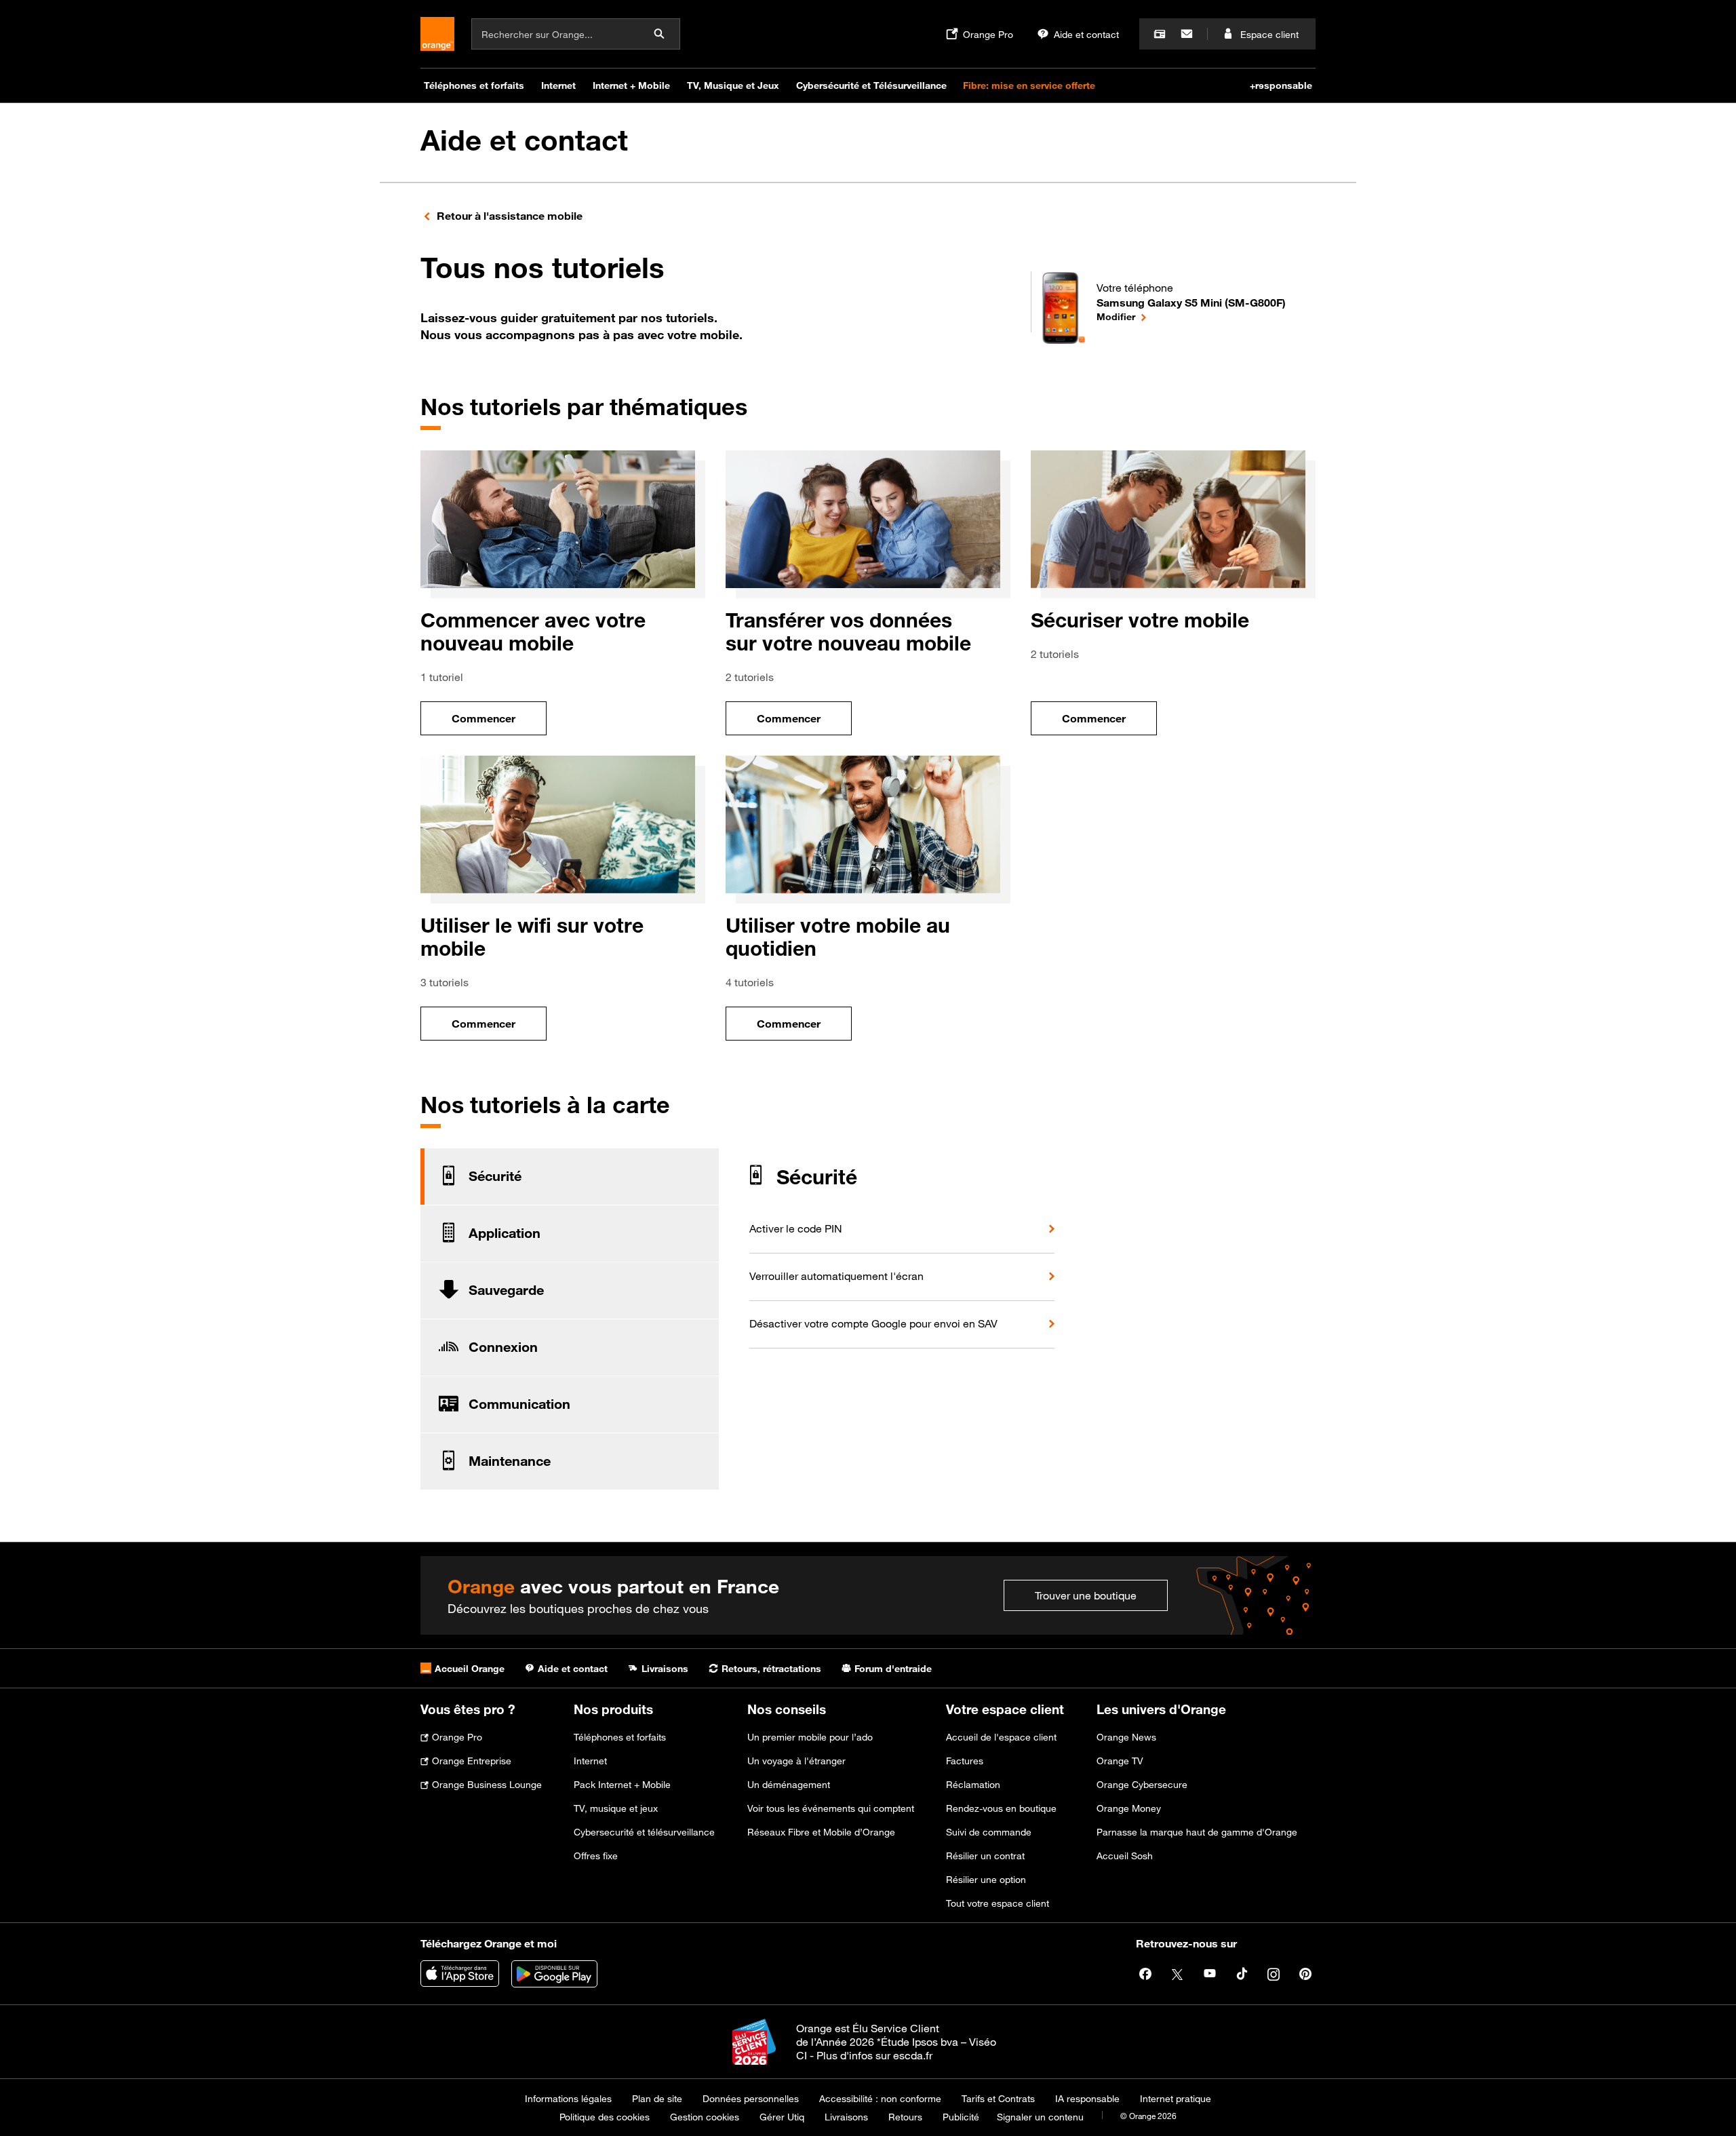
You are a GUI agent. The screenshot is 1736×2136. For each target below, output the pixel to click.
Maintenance (510, 1461)
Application (505, 1233)
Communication (519, 1404)
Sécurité (495, 1176)
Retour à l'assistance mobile (510, 216)
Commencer (499, 722)
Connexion (503, 1347)
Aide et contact (524, 140)
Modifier (1191, 316)
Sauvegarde (506, 1290)
